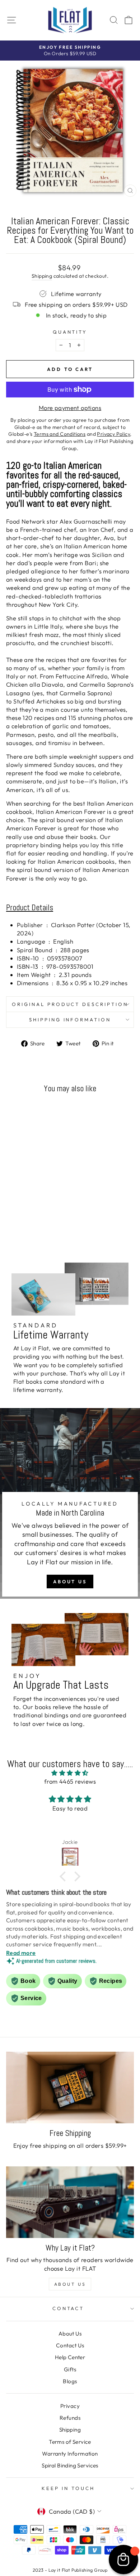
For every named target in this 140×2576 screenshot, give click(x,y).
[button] (65, 1876)
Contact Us (70, 2345)
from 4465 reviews (70, 1781)
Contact (68, 2308)
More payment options (70, 408)
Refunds (70, 2418)
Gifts (70, 2369)
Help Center (70, 2357)
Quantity (70, 332)
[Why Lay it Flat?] (70, 2202)
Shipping (42, 276)
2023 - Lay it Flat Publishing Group (70, 2570)
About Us (70, 1582)
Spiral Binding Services (70, 2465)
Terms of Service (70, 2442)
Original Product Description (70, 1004)
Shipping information (70, 1020)
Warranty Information (70, 2454)
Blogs (70, 2381)
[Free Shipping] (70, 2088)
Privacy (70, 2406)
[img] (70, 1773)
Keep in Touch (68, 2488)
